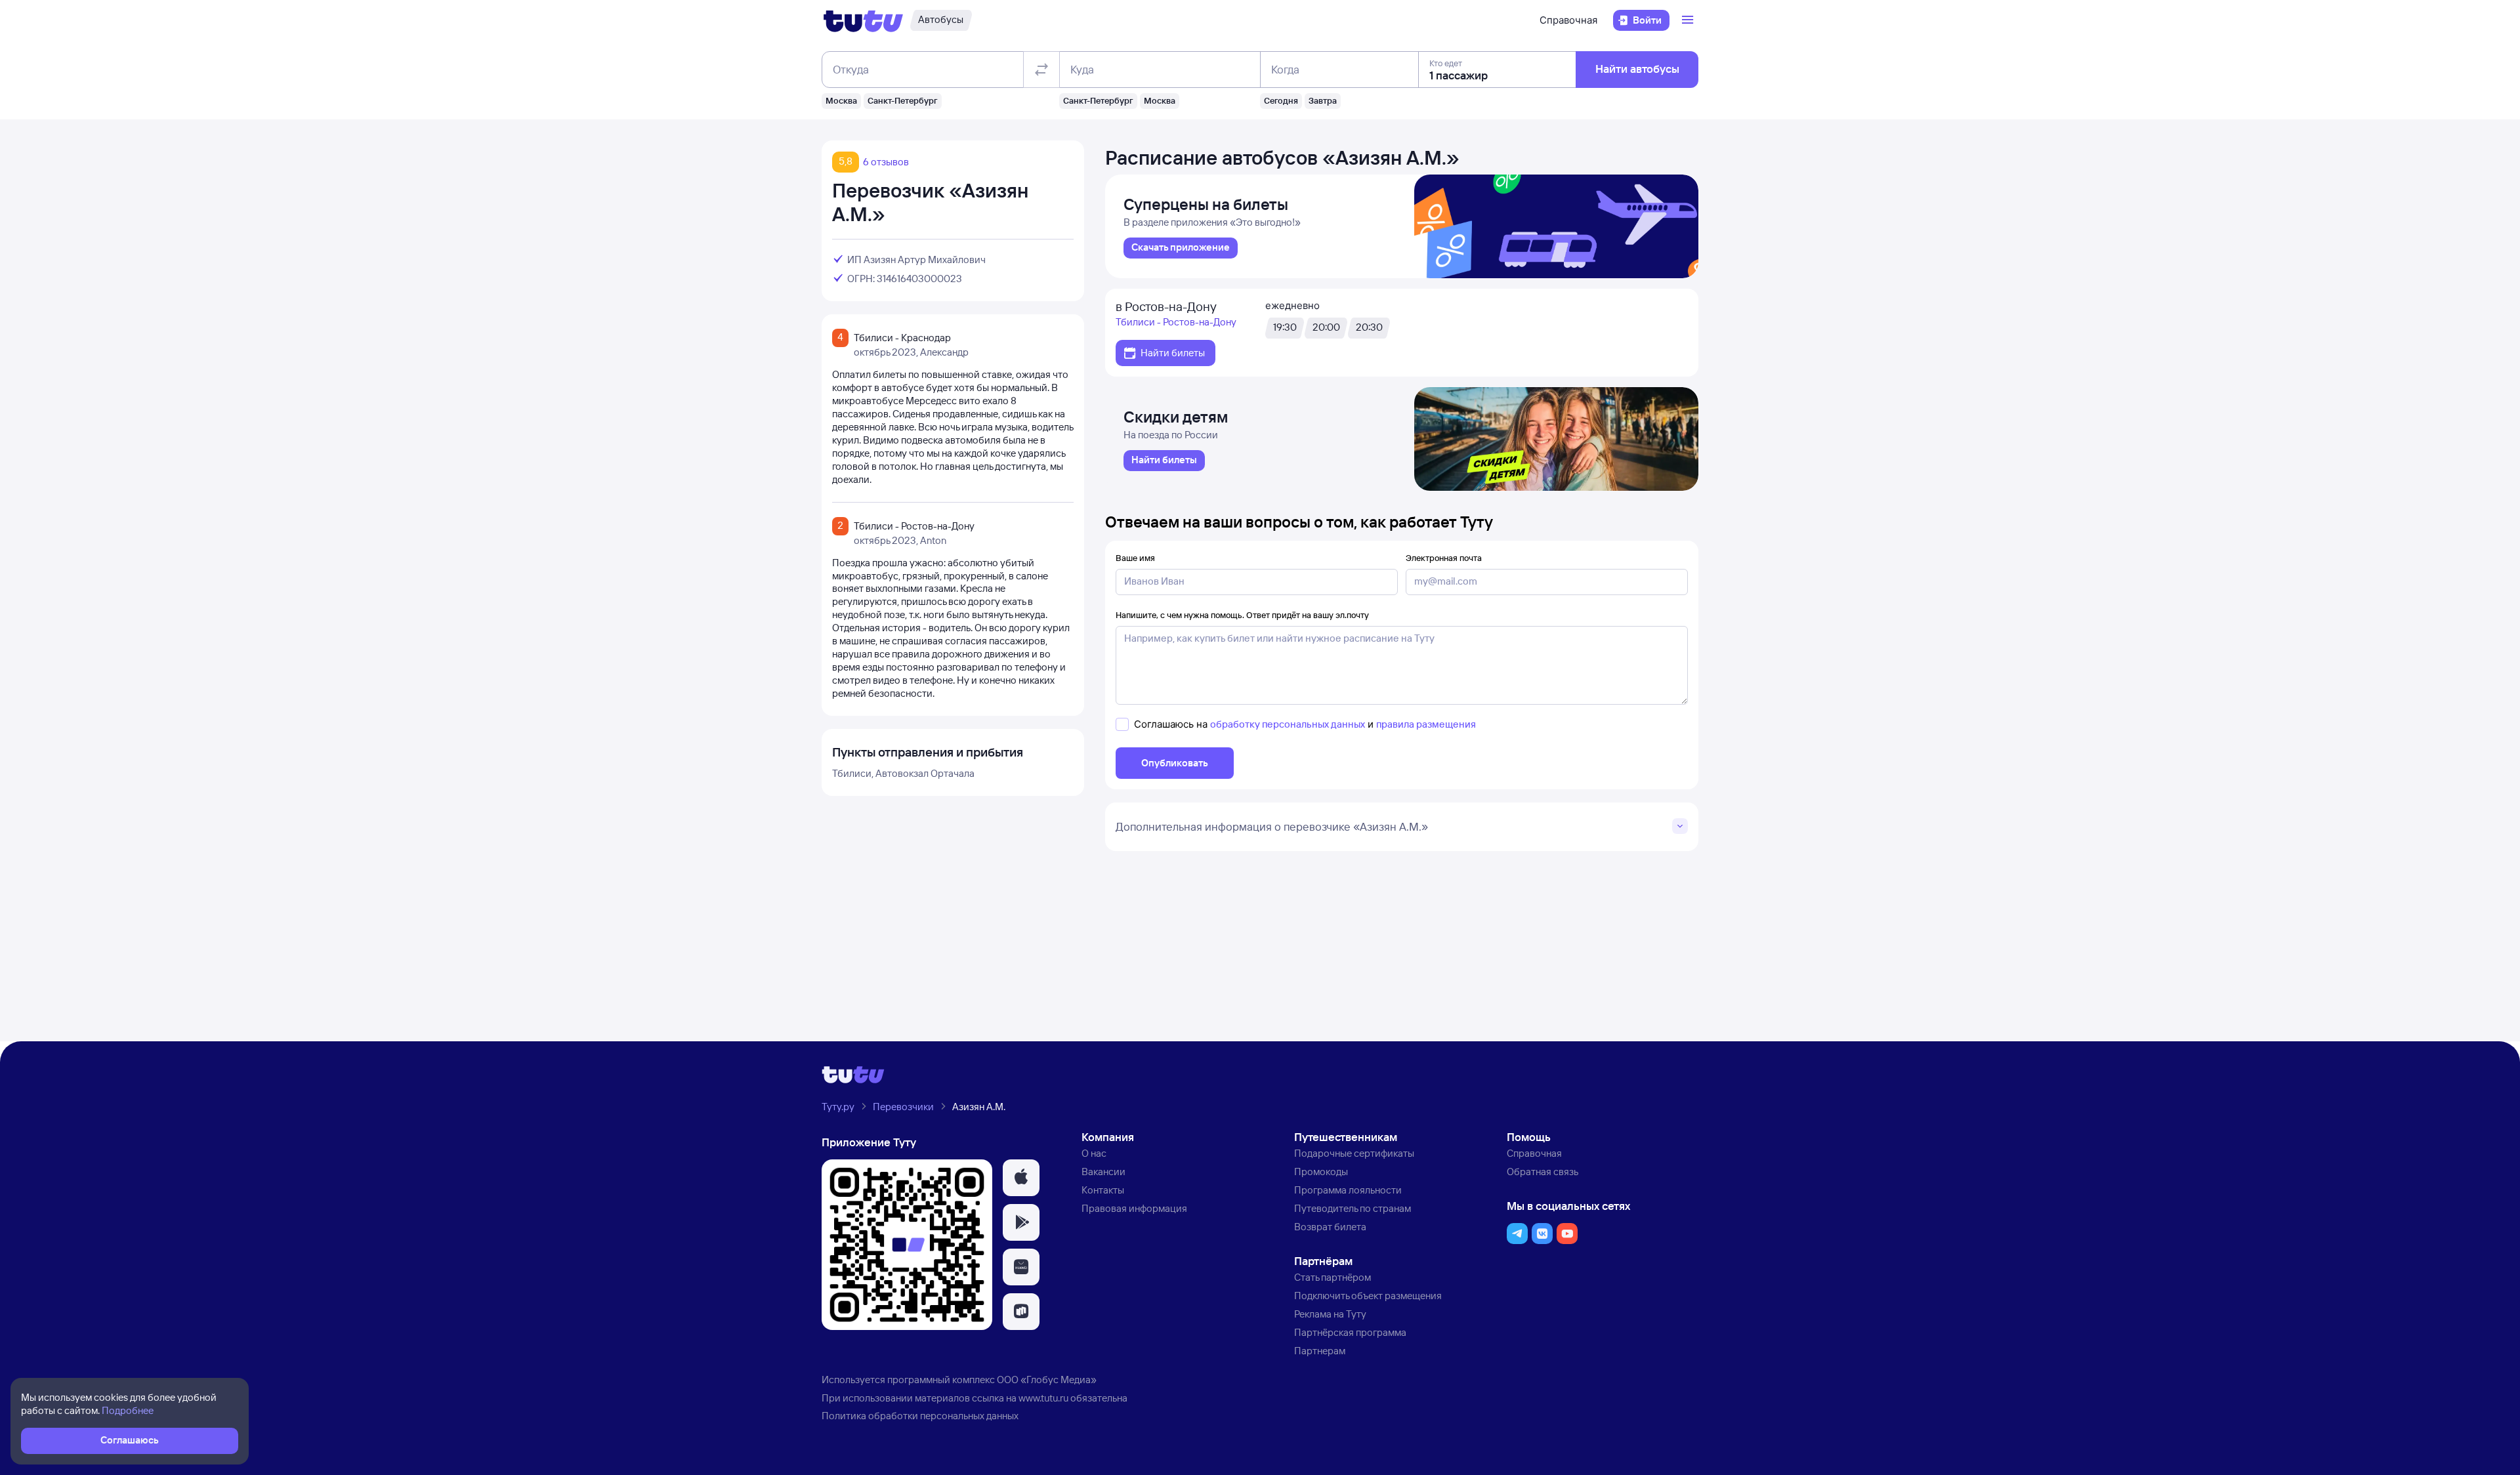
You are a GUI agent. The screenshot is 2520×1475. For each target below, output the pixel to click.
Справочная (1568, 20)
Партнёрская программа (1350, 1332)
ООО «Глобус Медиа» (1047, 1380)
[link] (1181, 248)
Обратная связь (1543, 1172)
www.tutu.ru (1043, 1398)
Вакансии (1103, 1172)
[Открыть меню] (1689, 20)
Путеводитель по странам (1353, 1208)
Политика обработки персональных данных (920, 1416)
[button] (1021, 1178)
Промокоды (1321, 1172)
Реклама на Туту (1330, 1314)
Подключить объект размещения (1368, 1296)
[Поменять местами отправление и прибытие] (1041, 70)
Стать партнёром (1333, 1277)
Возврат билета (1330, 1227)
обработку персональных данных (1288, 724)
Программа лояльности (1348, 1190)
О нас (1094, 1153)
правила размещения (1426, 724)
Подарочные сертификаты (1354, 1153)
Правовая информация (1134, 1208)
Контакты (1103, 1190)
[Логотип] (863, 20)
